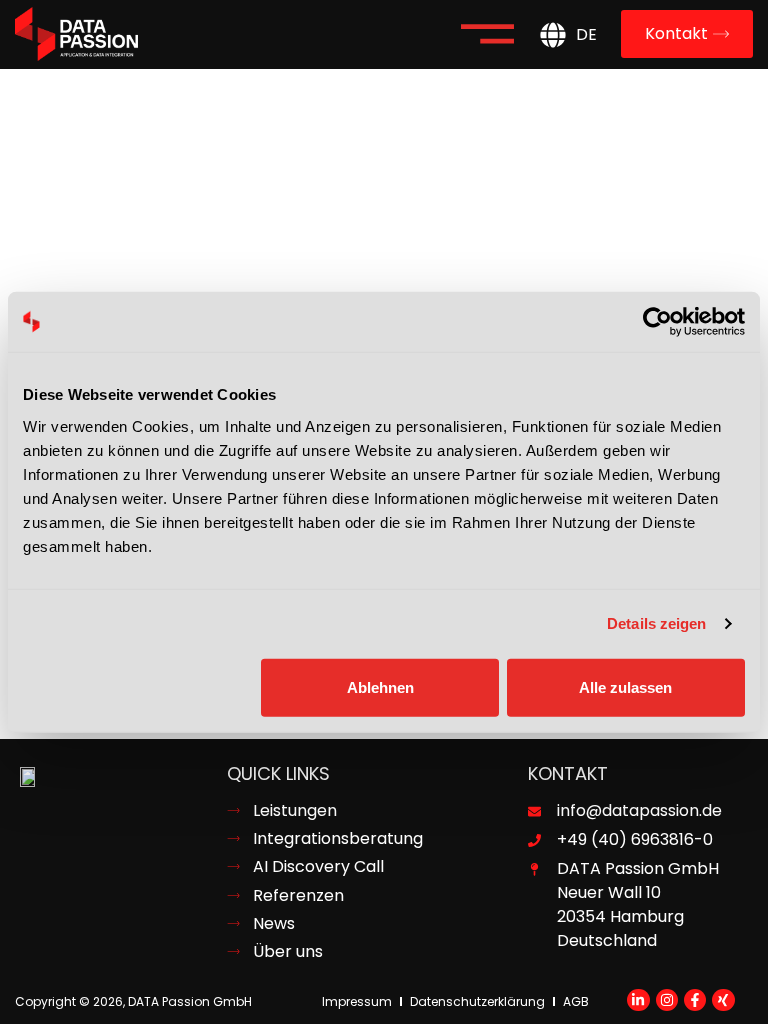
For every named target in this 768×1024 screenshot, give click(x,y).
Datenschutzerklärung (477, 1001)
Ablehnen (380, 686)
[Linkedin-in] (638, 1000)
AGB (576, 1001)
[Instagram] (667, 1000)
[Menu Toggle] (487, 34)
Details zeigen (656, 623)
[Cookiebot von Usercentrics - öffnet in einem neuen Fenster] (657, 322)
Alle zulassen (625, 686)
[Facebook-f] (695, 1000)
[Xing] (723, 1000)
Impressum (357, 1001)
